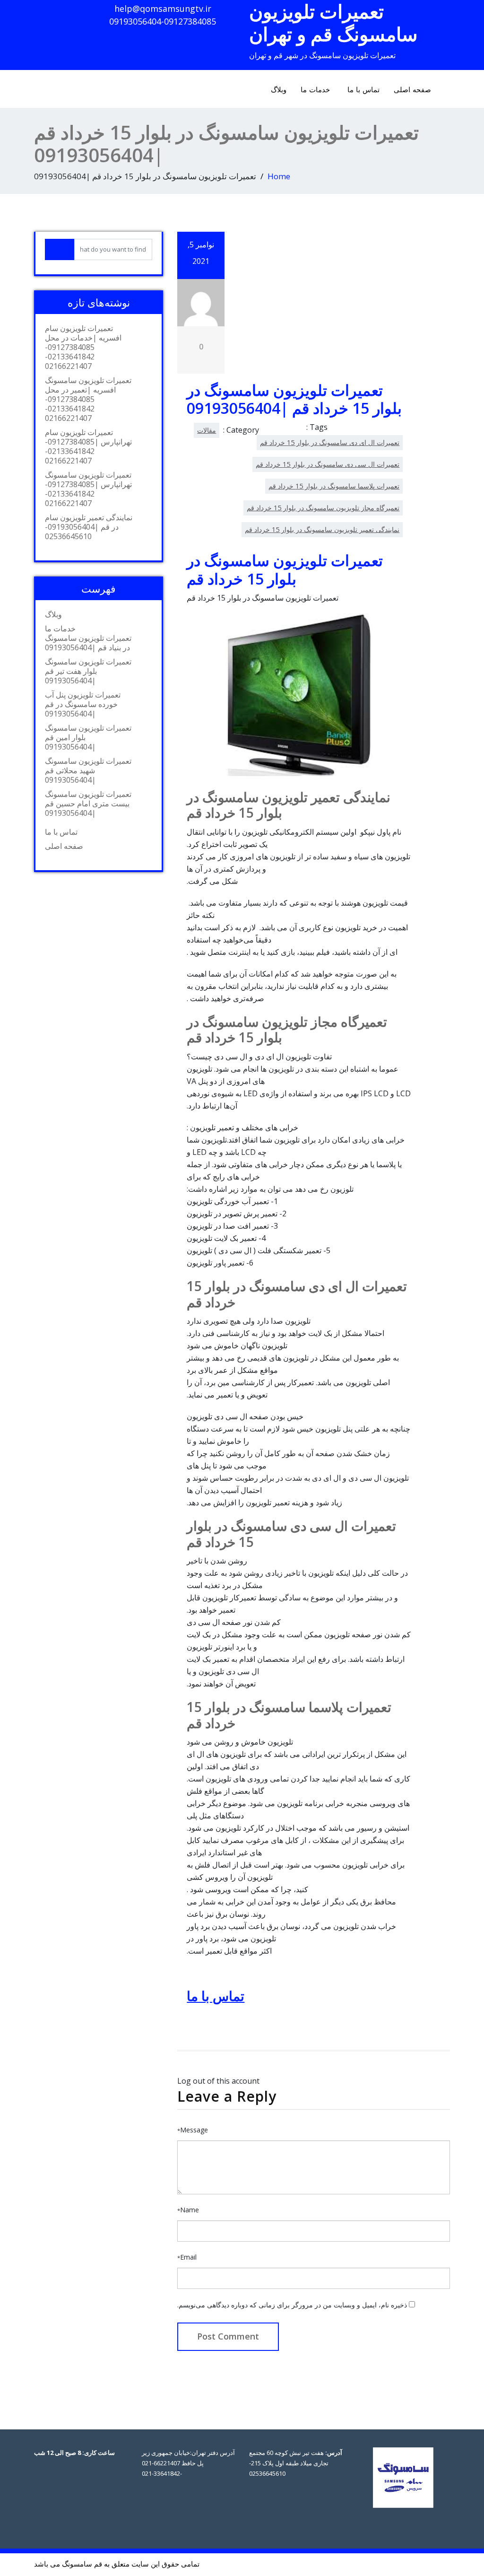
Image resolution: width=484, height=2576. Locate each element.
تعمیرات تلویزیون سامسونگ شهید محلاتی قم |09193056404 (88, 770)
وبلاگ (279, 89)
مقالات (207, 430)
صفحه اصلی (412, 89)
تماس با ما (363, 89)
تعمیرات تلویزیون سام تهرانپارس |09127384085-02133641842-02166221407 (88, 446)
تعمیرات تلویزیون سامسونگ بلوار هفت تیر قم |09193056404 (88, 671)
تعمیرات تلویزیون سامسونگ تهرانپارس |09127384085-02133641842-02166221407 (88, 489)
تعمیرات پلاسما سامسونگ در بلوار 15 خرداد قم (334, 486)
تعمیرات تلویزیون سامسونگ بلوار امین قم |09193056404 (88, 737)
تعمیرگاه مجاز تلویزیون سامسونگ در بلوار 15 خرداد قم (323, 508)
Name (188, 2210)
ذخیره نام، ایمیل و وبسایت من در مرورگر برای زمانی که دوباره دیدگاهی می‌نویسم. (292, 2305)
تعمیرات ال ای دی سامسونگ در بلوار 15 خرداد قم (330, 442)
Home (279, 176)
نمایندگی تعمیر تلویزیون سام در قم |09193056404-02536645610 (89, 527)
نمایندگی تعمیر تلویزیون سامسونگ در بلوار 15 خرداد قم (322, 529)
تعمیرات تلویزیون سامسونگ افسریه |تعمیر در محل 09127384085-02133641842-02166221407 (88, 399)
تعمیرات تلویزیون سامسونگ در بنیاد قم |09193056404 (88, 643)
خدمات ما (315, 89)
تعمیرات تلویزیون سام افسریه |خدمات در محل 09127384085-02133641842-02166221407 (83, 347)
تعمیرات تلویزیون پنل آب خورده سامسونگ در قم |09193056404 (83, 704)
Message (193, 2130)
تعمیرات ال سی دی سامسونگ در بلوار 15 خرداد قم (328, 464)
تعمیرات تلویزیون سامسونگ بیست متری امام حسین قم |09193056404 (88, 803)
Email (187, 2257)
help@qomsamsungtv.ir (163, 9)
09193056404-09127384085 (163, 21)
